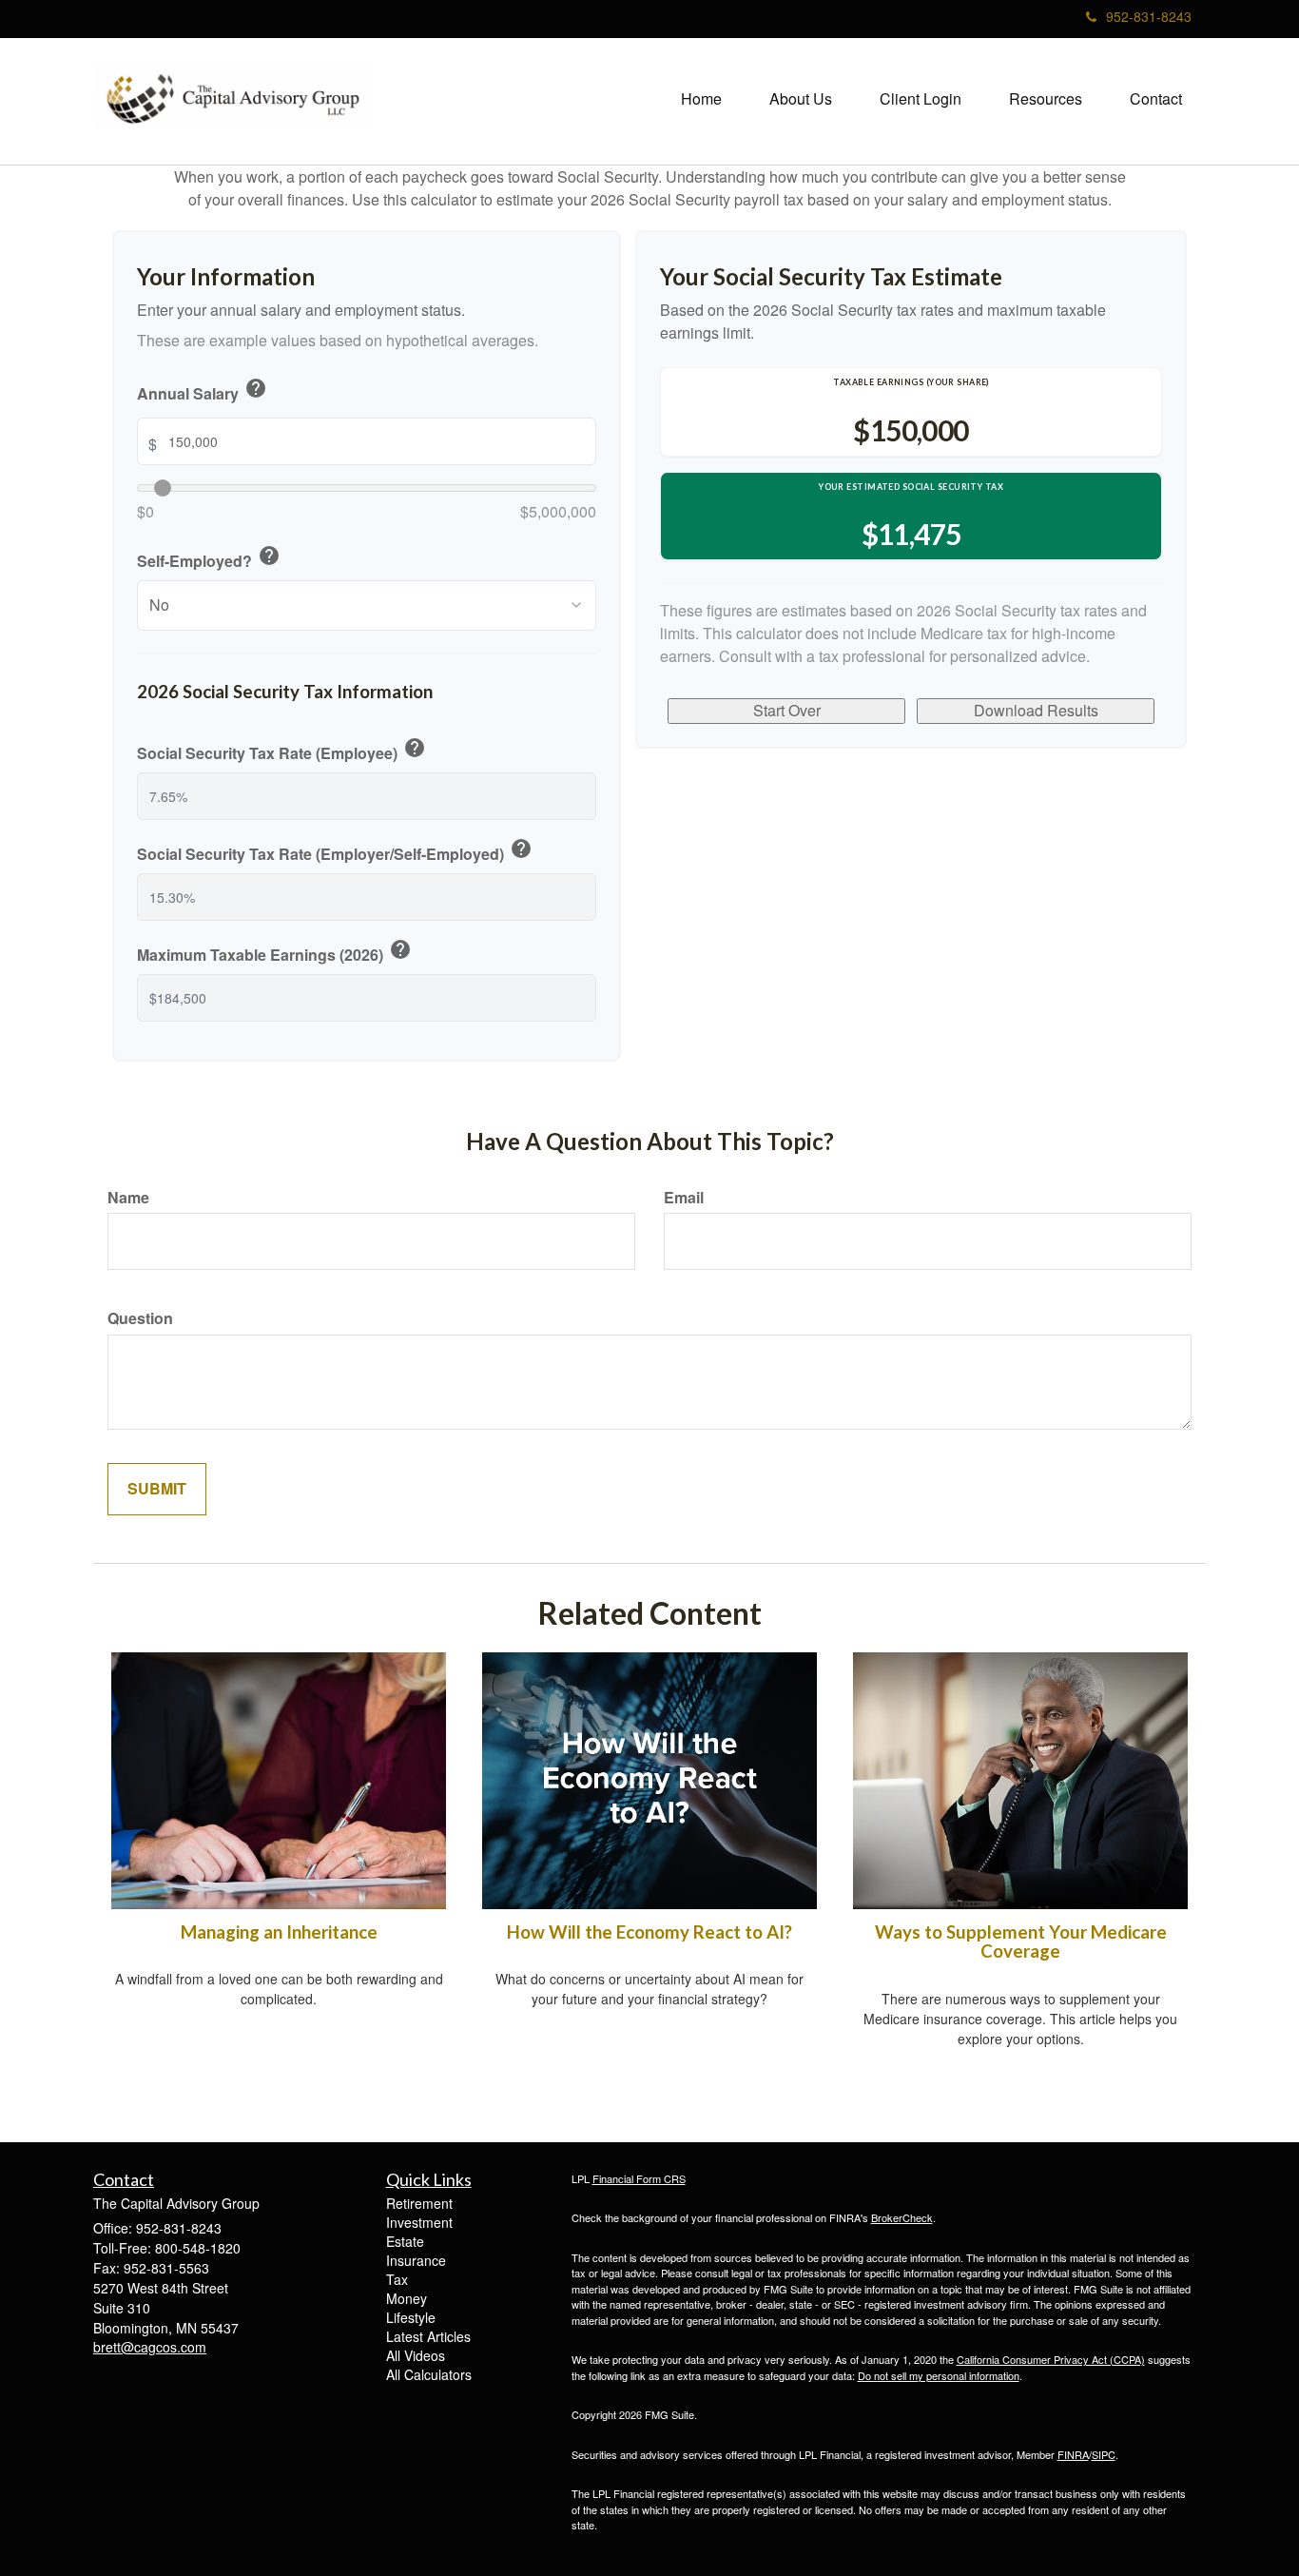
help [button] (256, 388)
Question (140, 1318)
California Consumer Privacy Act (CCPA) (1051, 2359)
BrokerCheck (902, 2217)
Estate (405, 2241)
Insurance (416, 2260)
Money (407, 2298)
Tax (397, 2279)
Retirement (419, 2203)
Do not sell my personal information (939, 2375)
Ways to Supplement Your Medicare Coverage (1021, 1942)
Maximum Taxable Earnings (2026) (274, 952)
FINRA (1073, 2454)
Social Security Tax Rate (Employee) (281, 751)
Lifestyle (411, 2317)
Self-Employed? (209, 558)
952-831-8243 (1149, 16)
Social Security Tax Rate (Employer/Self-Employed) (335, 851)
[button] (801, 99)
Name (128, 1198)
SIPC (1104, 2454)
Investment (419, 2222)
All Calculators (429, 2374)
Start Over (787, 710)
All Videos (416, 2355)
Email (684, 1198)
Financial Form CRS (639, 2178)
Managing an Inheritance (279, 1932)
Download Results (1036, 710)
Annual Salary (202, 391)
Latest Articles (428, 2336)
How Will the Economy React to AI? (649, 1932)
